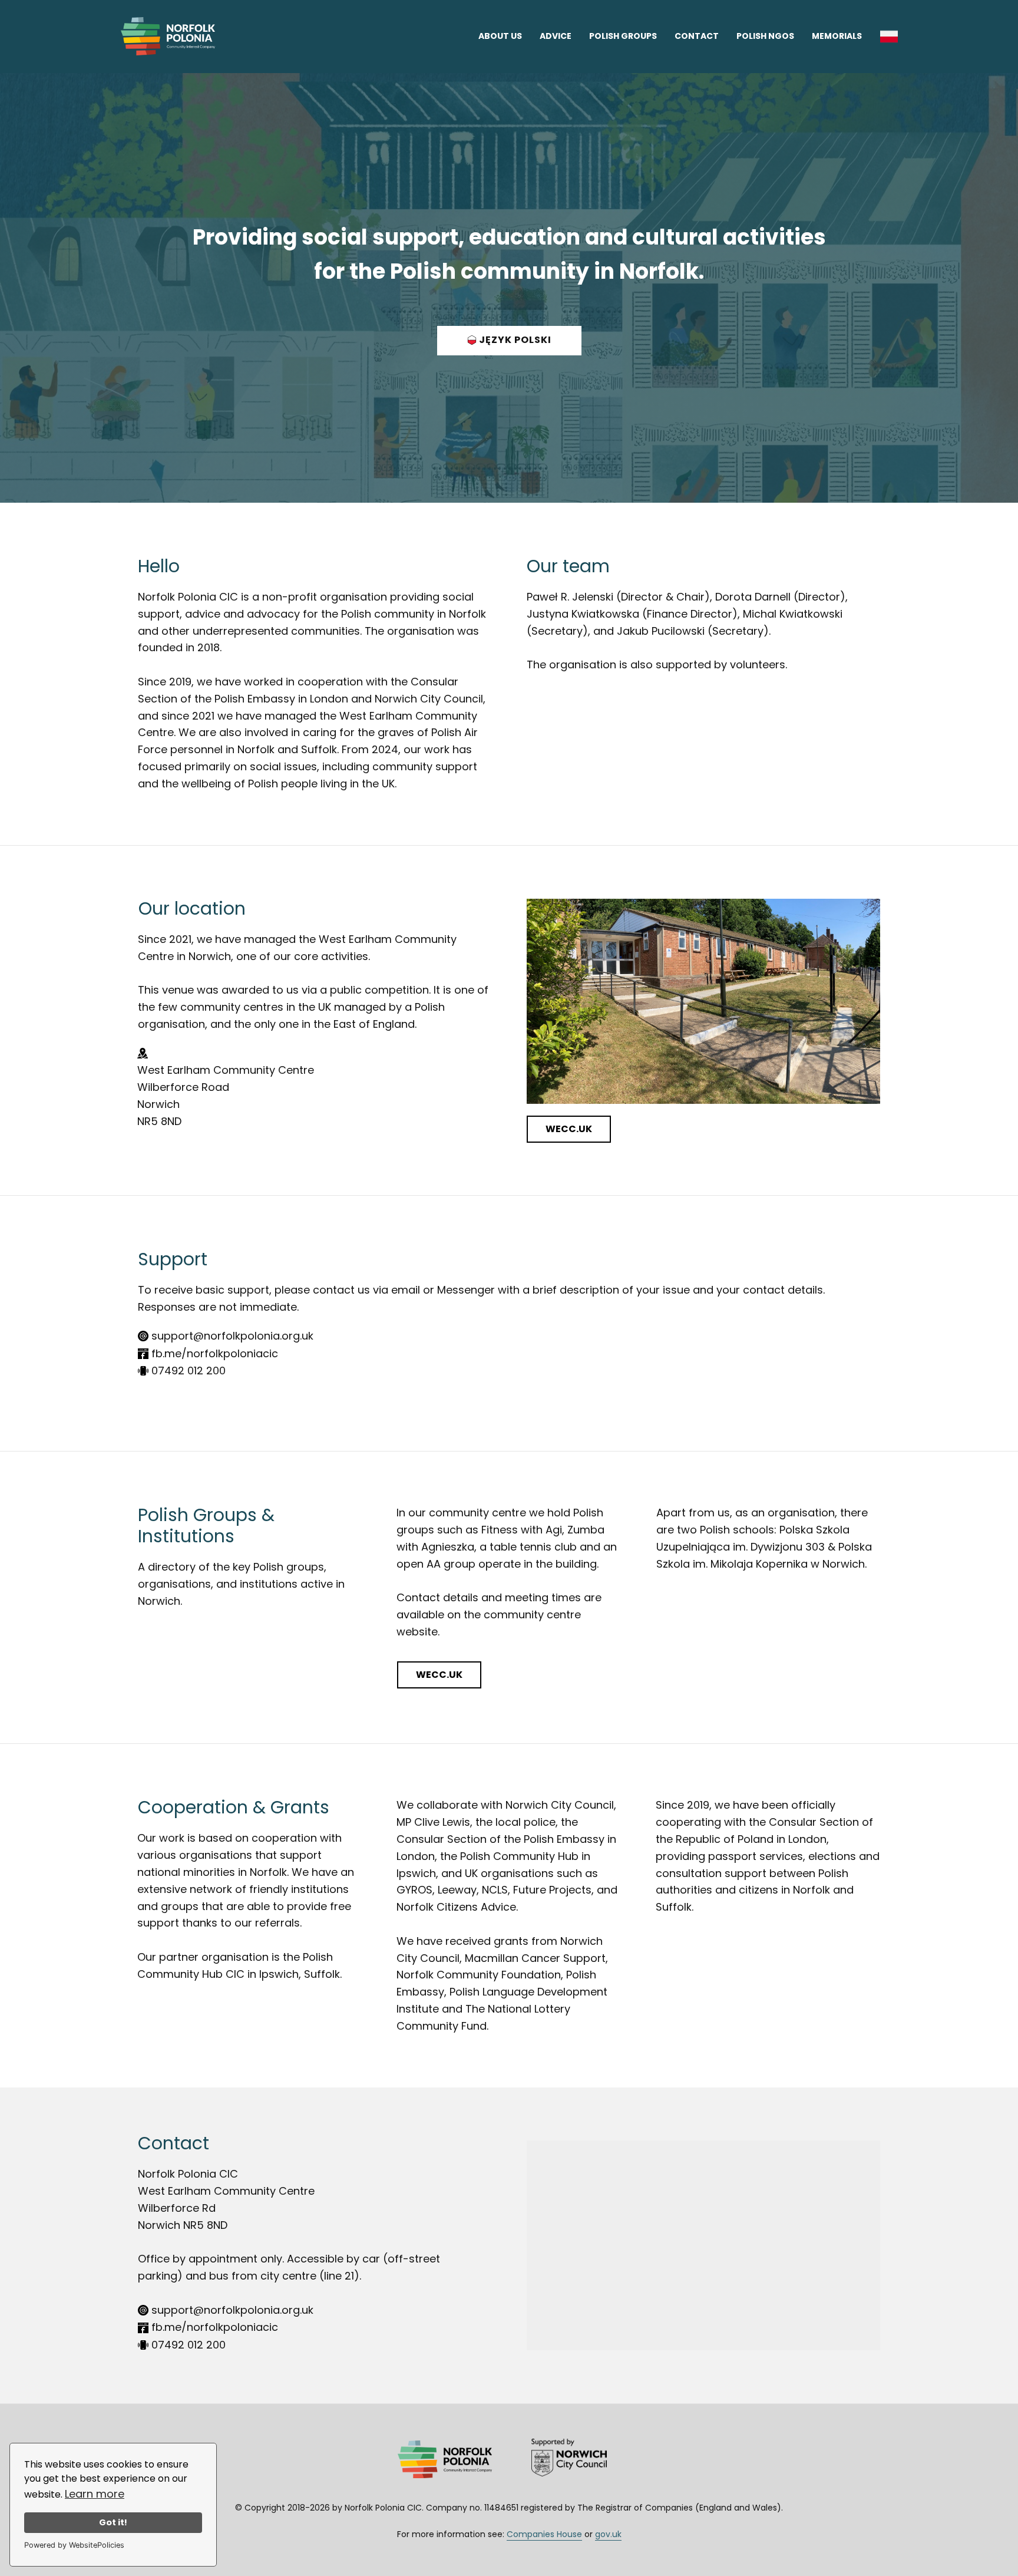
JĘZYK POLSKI (514, 340)
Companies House (544, 2534)
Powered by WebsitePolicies (74, 2545)
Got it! (113, 2522)
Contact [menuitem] (697, 36)
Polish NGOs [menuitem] (765, 36)
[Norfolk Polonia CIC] (168, 36)
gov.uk (608, 2534)
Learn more (95, 2494)
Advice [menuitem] (556, 36)
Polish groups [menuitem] (623, 36)
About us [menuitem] (500, 36)
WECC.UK (569, 1129)
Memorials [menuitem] (837, 36)
